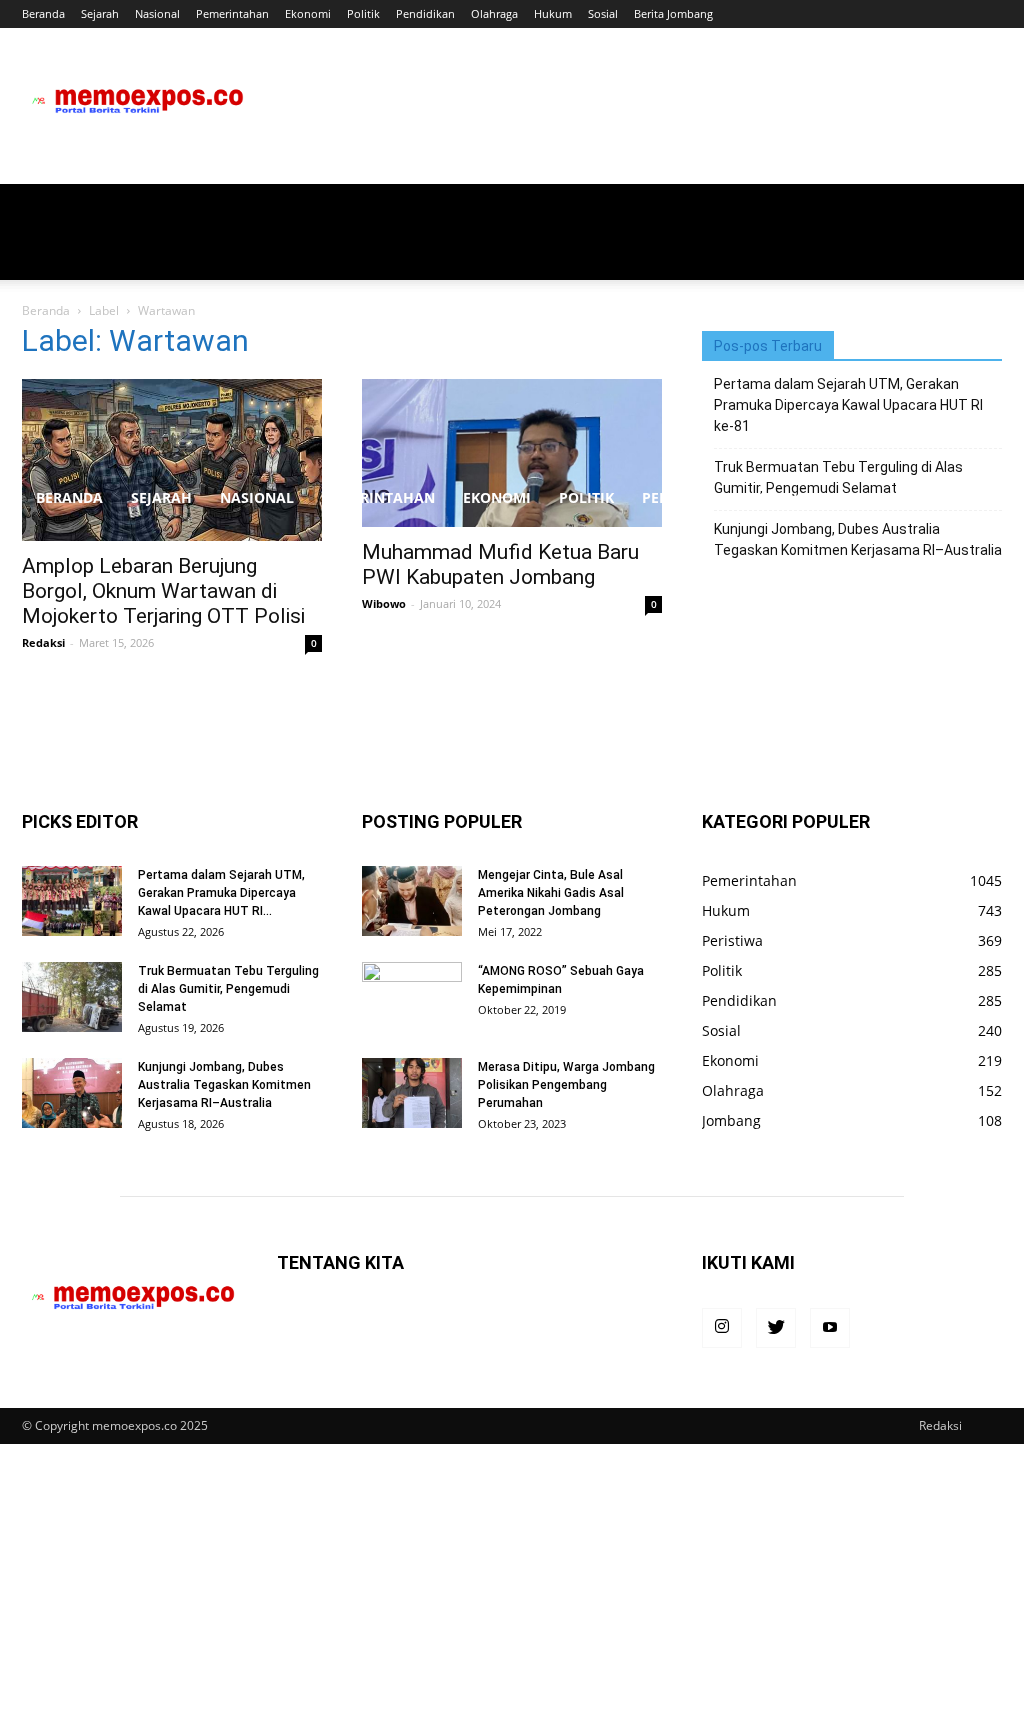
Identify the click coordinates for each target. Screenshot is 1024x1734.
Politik (363, 13)
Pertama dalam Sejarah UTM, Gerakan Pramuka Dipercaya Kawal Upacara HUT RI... (221, 893)
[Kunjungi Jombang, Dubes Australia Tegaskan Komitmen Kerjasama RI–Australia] (72, 1093)
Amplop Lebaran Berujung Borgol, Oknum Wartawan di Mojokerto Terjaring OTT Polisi (163, 591)
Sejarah (100, 13)
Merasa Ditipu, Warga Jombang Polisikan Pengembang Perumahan (566, 1085)
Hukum (553, 13)
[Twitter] (776, 1328)
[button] (978, 499)
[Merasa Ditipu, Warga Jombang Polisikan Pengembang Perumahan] (412, 1093)
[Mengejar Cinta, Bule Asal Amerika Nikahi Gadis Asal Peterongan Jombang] (412, 901)
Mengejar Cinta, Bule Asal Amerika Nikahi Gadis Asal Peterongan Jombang (551, 893)
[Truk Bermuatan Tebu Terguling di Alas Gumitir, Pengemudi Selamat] (72, 997)
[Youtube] (830, 1328)
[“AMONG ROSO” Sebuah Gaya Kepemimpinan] (412, 997)
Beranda (43, 13)
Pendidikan (425, 13)
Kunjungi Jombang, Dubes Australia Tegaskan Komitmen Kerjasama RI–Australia (224, 1085)
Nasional (157, 13)
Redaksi (43, 642)
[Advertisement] (512, 324)
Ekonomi (308, 13)
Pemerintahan (232, 13)
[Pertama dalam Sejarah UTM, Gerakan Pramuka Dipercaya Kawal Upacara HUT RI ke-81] (72, 901)
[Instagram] (722, 1328)
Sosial (603, 13)
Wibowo (384, 603)
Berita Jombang (673, 13)
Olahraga (494, 13)
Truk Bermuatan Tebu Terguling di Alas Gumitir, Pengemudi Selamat (228, 989)
